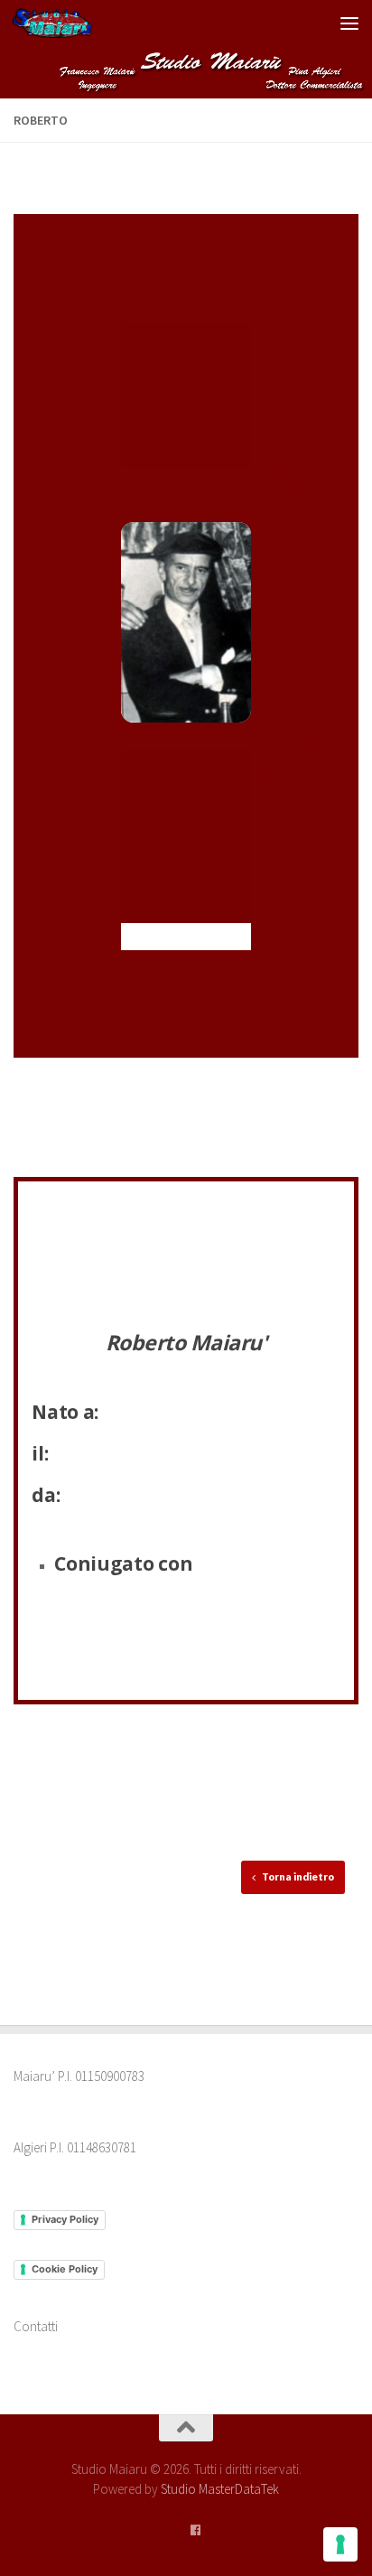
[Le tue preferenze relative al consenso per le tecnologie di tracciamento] (340, 2544)
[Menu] (349, 23)
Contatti (36, 2326)
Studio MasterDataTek (220, 2489)
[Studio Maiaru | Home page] (65, 23)
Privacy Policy (65, 2219)
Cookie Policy (65, 2269)
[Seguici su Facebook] (195, 2531)
